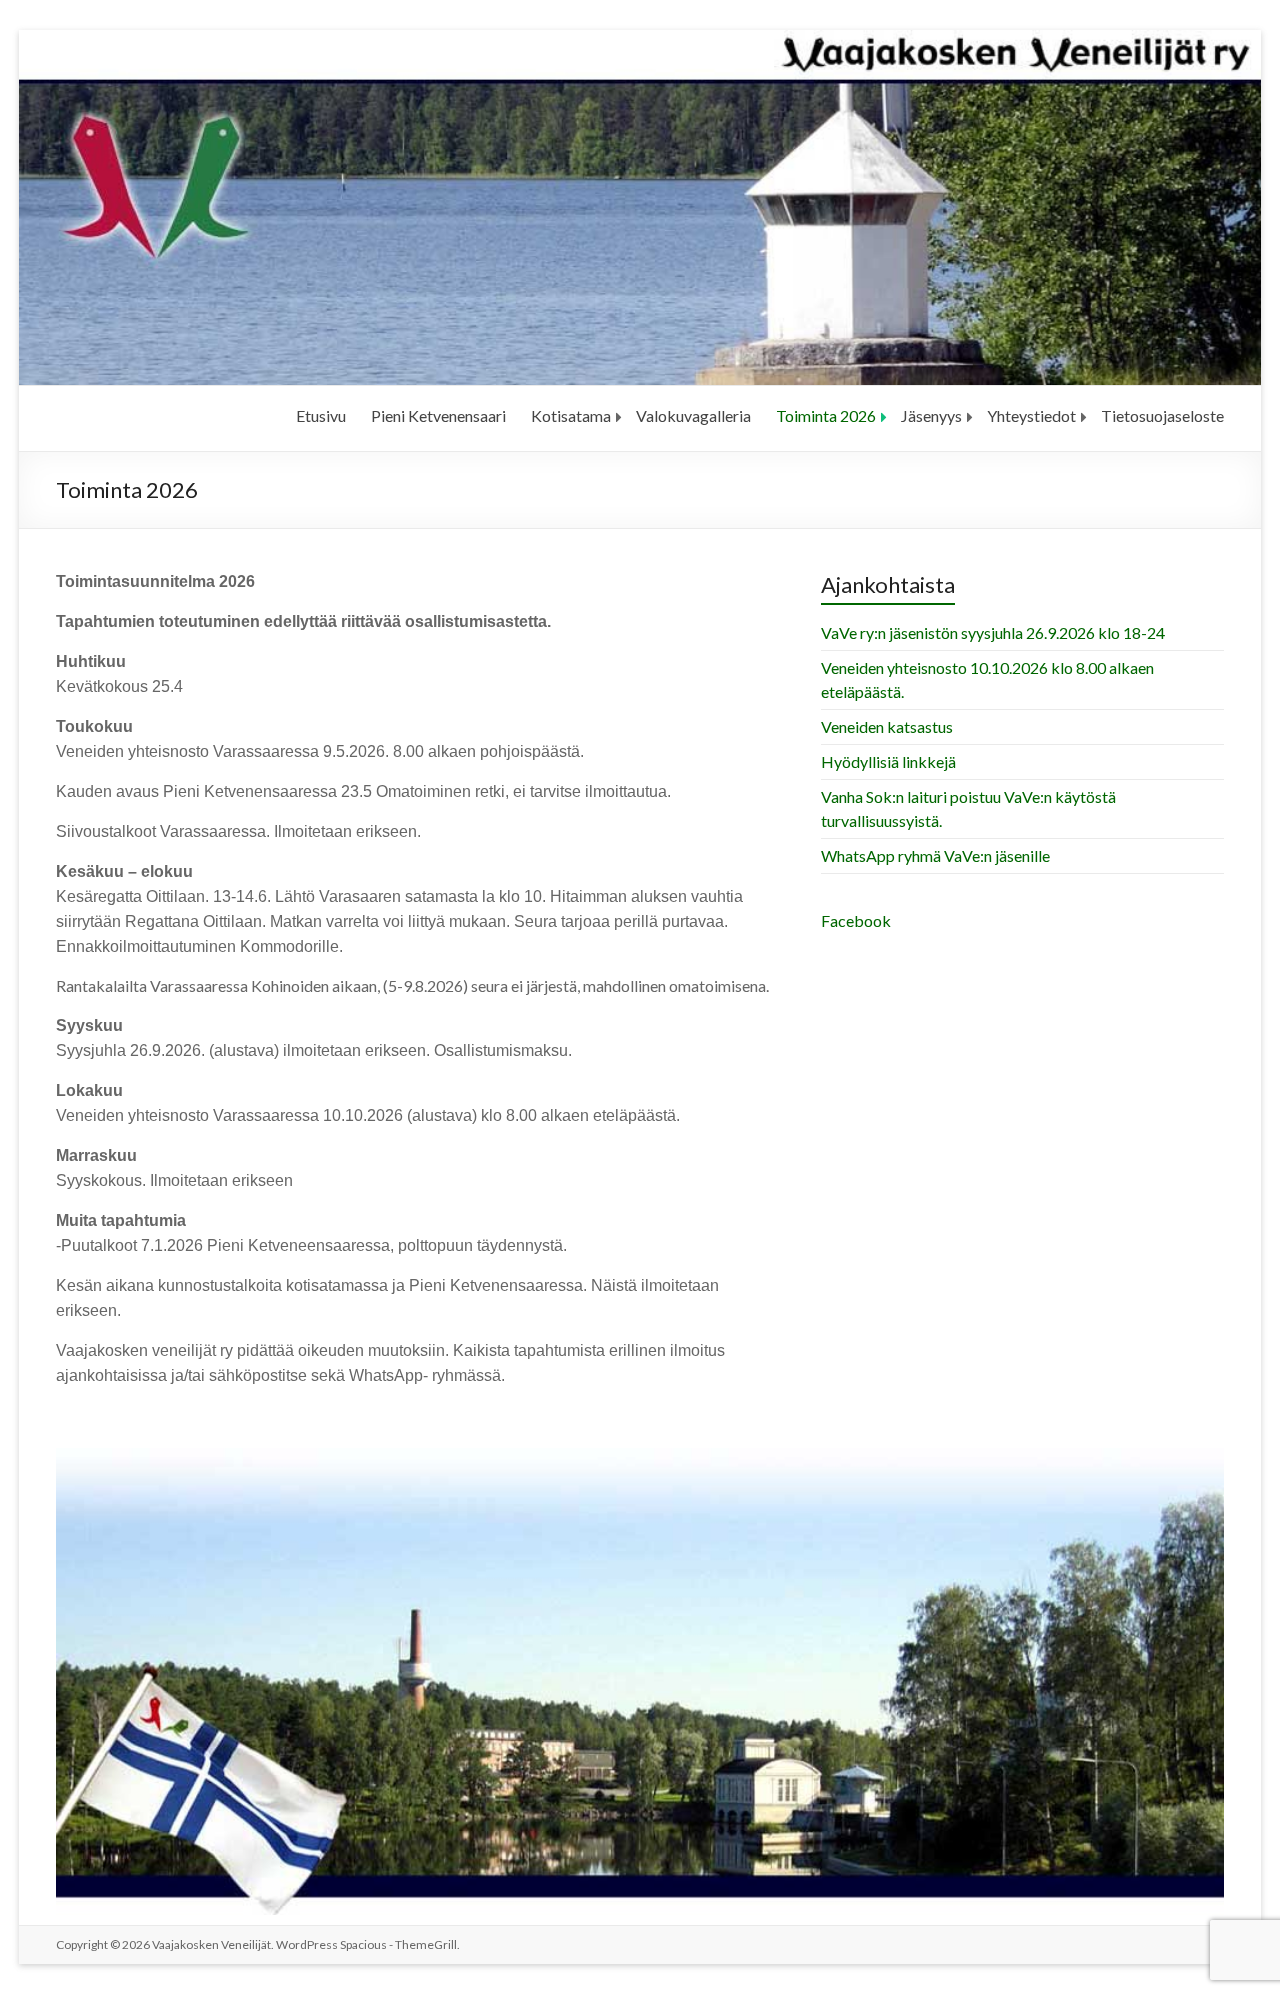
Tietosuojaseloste (1162, 415)
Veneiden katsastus (887, 726)
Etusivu (321, 415)
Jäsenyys (931, 415)
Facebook (856, 920)
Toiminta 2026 (826, 415)
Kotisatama (571, 415)
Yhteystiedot (1031, 415)
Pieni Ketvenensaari (438, 415)
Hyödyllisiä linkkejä (888, 761)
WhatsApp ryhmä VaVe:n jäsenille (935, 855)
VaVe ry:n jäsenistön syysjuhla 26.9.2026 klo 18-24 (993, 632)
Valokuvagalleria (693, 415)
